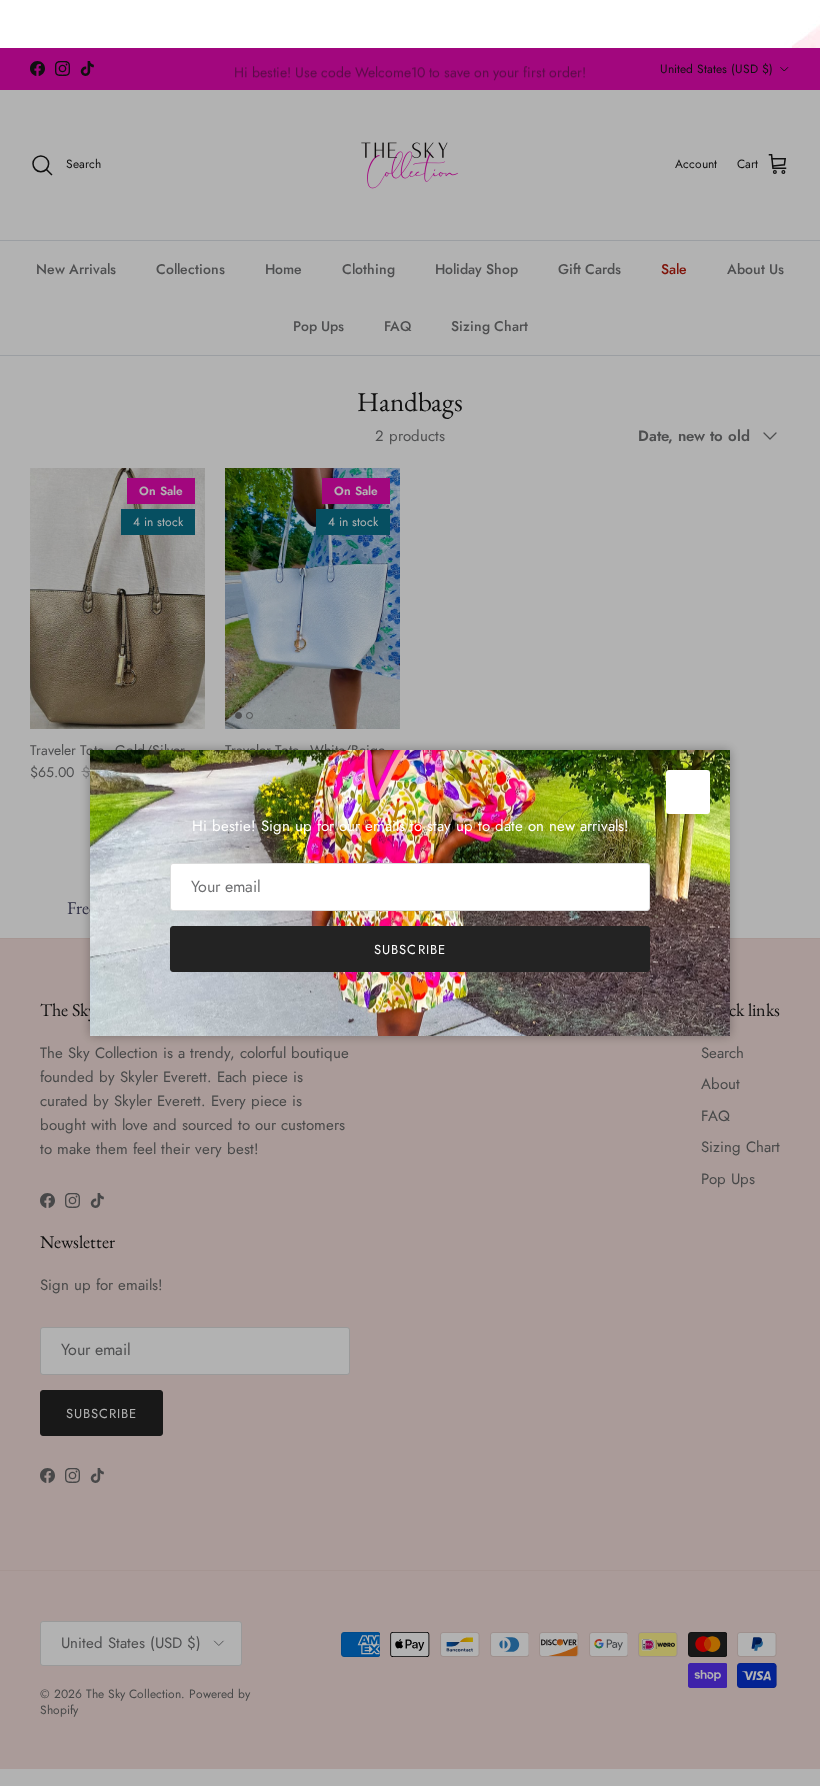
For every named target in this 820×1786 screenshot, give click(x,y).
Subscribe (409, 949)
